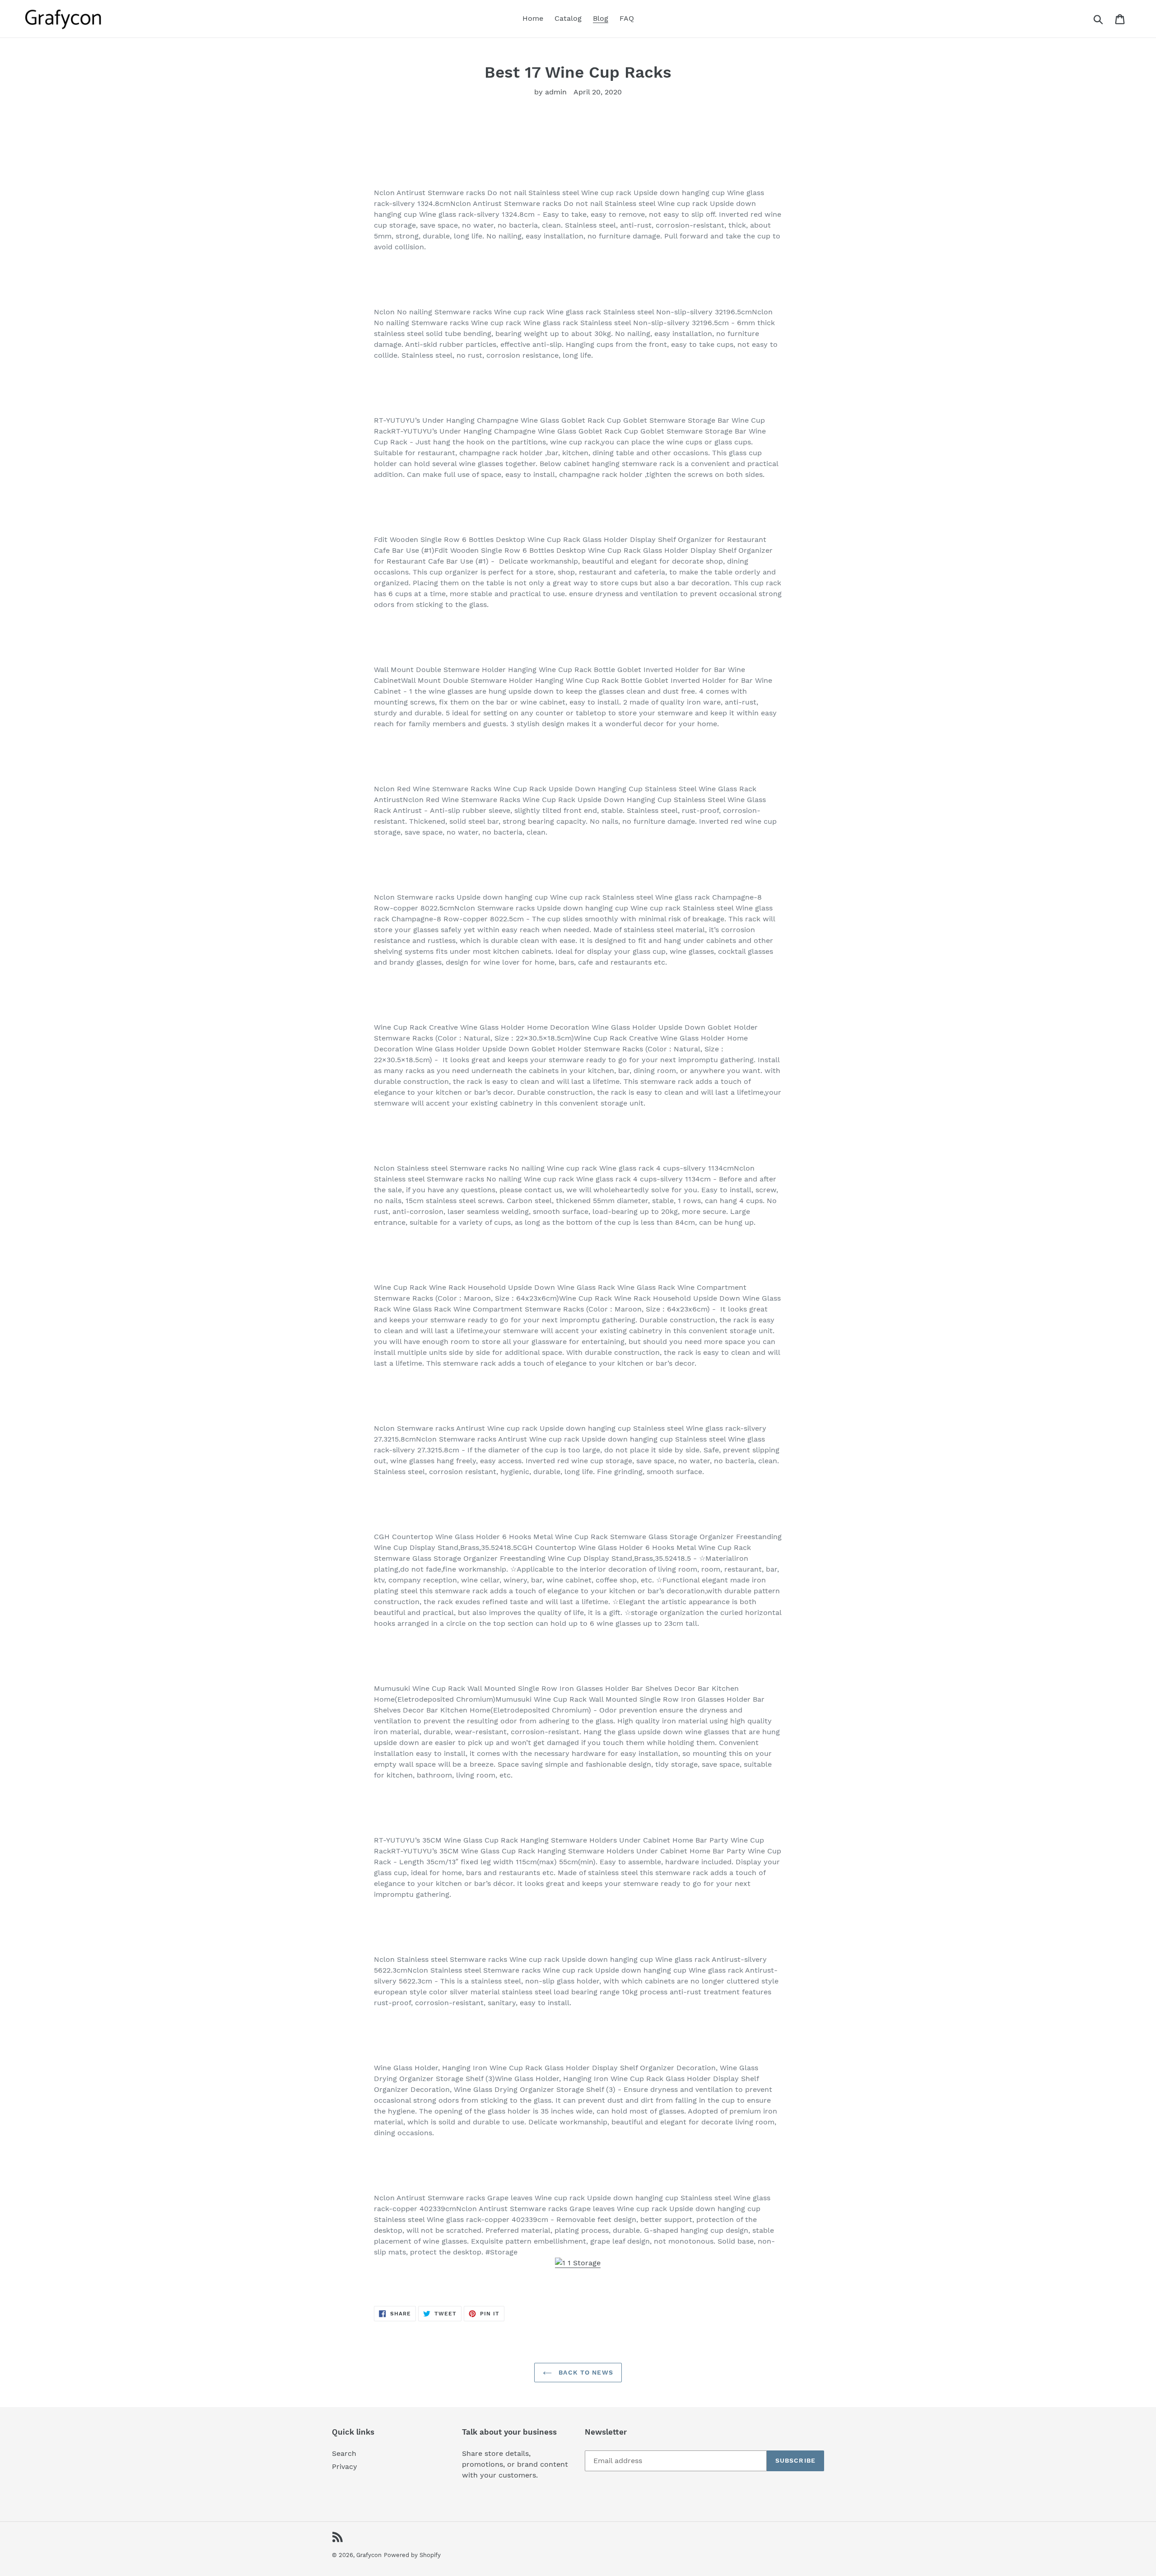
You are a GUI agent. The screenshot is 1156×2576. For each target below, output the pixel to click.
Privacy (345, 2466)
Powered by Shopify (412, 2555)
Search (344, 2453)
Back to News (585, 2372)
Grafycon (369, 2555)
